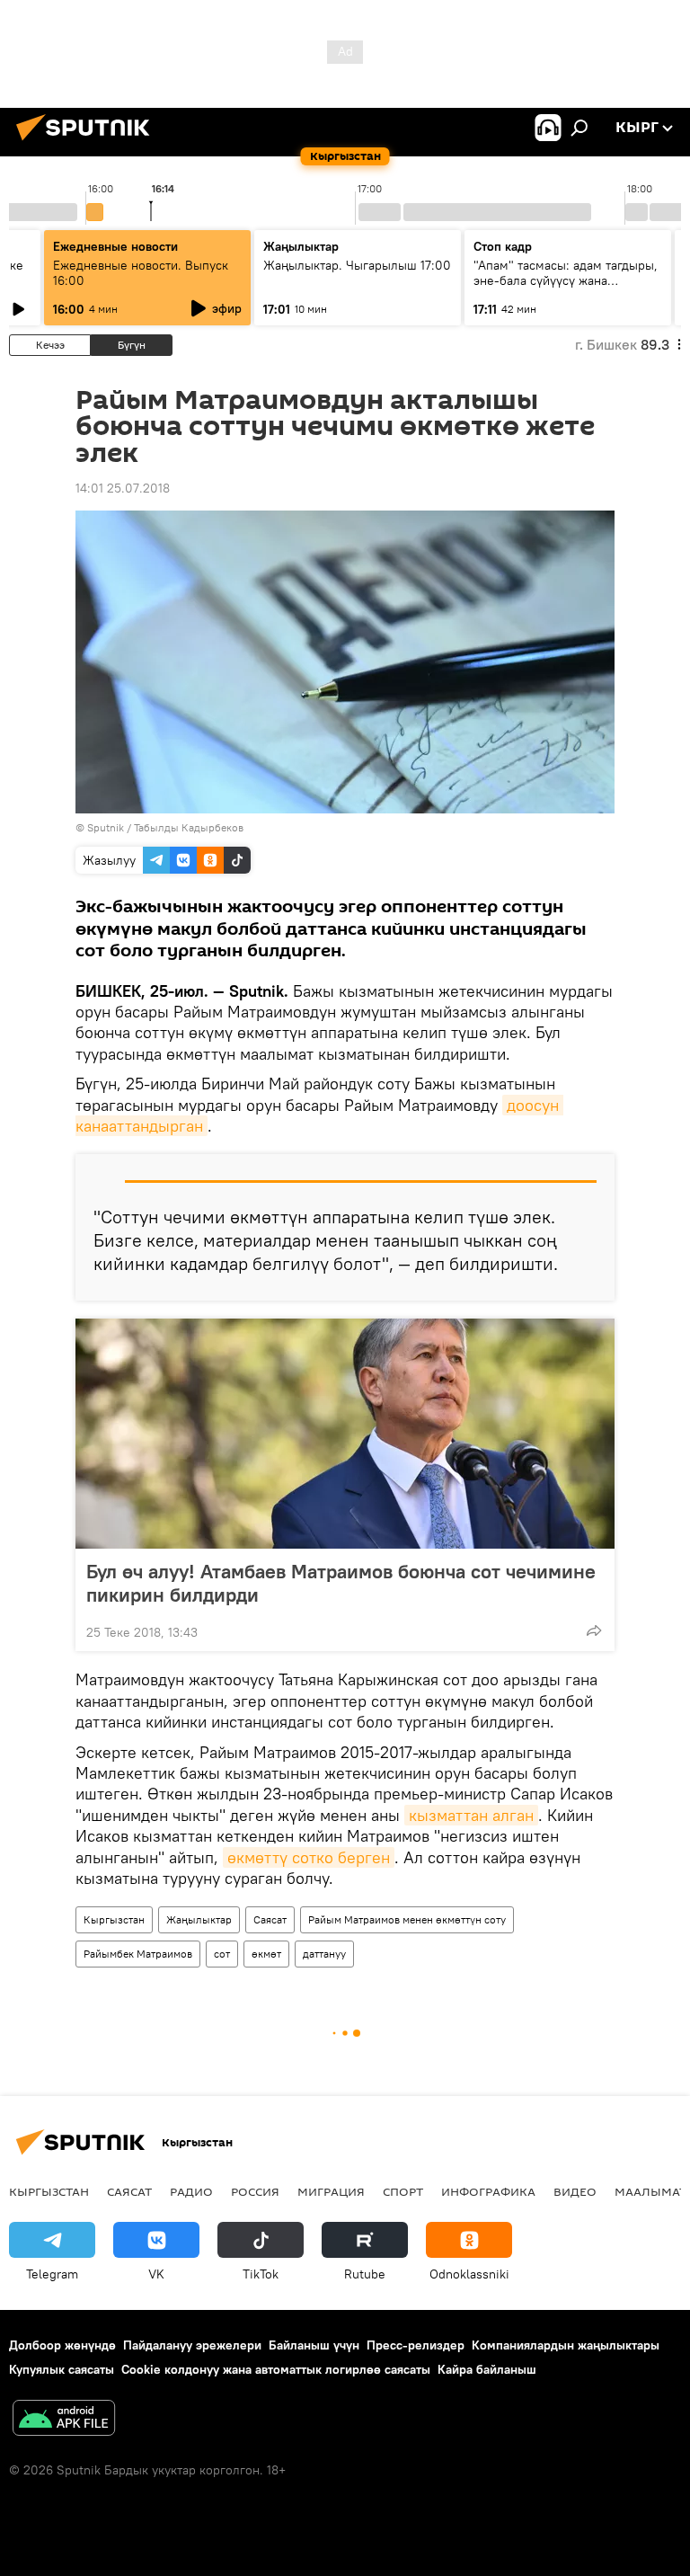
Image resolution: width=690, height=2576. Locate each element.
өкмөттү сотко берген (309, 1857)
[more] (594, 1630)
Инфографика (488, 2191)
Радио (191, 2191)
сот (222, 1954)
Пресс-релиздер (416, 2345)
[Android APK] (64, 2420)
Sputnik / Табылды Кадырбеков (165, 827)
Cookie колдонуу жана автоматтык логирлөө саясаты (276, 2369)
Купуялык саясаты (62, 2369)
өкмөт (266, 1954)
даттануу (324, 1954)
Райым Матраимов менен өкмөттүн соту (407, 1919)
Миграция (331, 2191)
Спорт (403, 2191)
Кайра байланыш (487, 2369)
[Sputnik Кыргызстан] (88, 143)
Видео (575, 2191)
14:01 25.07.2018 (123, 488)
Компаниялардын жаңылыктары (566, 2345)
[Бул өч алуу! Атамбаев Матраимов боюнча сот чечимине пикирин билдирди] (345, 1434)
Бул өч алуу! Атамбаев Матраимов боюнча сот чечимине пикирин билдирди (341, 1583)
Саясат (270, 1919)
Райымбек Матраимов (138, 1954)
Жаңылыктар (199, 1919)
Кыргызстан (114, 1919)
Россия (255, 2191)
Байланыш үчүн (314, 2345)
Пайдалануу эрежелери (192, 2345)
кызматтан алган (471, 1815)
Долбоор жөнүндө (62, 2345)
